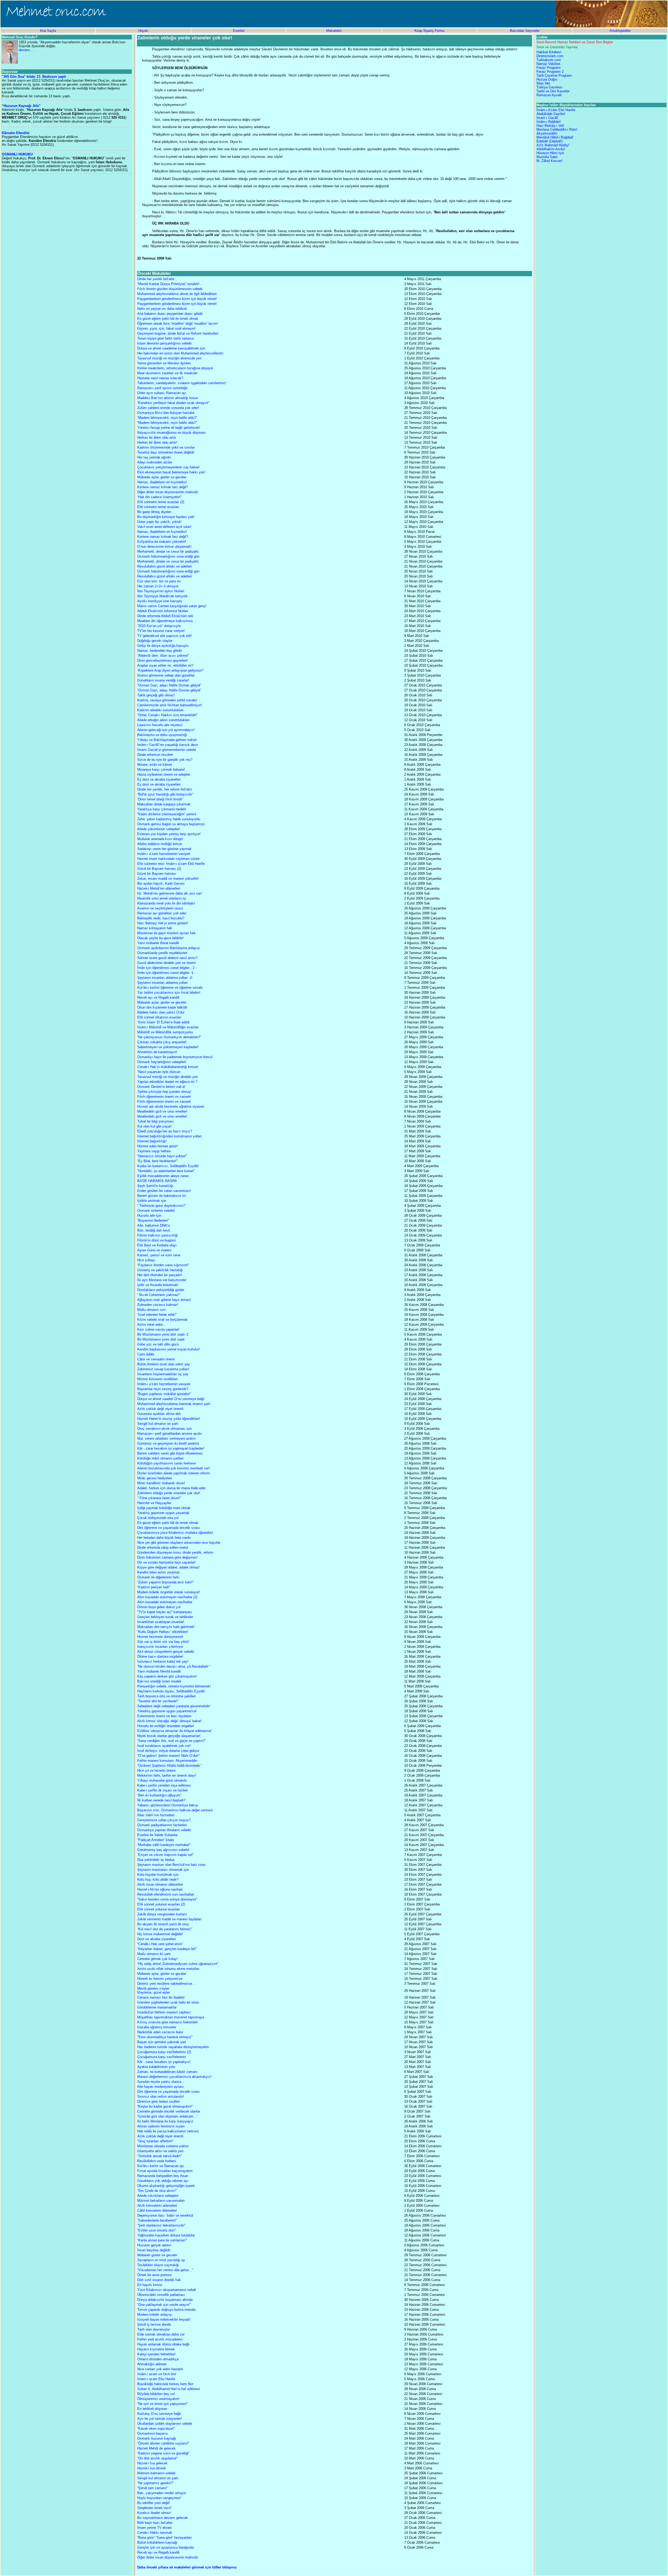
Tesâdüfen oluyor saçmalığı (158, 2265)
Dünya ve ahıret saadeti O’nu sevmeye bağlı (171, 1399)
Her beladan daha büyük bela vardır (164, 1538)
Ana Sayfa (48, 31)
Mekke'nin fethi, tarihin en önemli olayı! (167, 1775)
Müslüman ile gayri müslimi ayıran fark (166, 933)
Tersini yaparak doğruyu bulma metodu (166, 2310)
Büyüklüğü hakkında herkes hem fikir (165, 2384)
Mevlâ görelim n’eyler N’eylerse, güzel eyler (154, 1990)
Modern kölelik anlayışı (155, 2315)
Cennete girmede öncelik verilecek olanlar (169, 2111)
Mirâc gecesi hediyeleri (155, 1478)
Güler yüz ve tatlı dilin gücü (158, 1344)
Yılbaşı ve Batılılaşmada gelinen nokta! (167, 740)
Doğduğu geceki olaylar (155, 641)
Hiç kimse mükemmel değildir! (160, 1934)
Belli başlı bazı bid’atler (155, 2523)
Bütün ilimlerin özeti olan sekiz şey (164, 1364)
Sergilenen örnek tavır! (154, 2508)
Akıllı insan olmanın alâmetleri (160, 1884)
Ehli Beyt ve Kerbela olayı (157, 1245)
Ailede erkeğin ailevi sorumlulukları (163, 720)
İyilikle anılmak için (152, 1201)
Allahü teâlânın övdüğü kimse (160, 844)
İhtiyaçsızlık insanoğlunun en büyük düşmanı (171, 433)
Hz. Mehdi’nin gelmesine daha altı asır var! (170, 893)
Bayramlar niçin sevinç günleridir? (163, 1389)
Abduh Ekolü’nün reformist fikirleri (163, 611)
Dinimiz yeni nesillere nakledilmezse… (166, 1984)
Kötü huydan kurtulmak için (158, 1875)
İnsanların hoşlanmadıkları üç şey (163, 1374)
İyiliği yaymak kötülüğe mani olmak (164, 1508)
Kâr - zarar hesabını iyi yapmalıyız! (164, 2062)
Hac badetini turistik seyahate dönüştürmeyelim (173, 2047)
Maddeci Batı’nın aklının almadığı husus (168, 398)
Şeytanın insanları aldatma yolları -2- (165, 978)
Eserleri (239, 31)
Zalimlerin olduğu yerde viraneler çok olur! (169, 1493)
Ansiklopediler (620, 31)
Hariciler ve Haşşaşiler (154, 1503)
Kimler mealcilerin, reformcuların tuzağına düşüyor (175, 368)
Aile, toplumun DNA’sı (154, 1225)
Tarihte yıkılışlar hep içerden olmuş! (164, 1092)
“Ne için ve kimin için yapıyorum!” (163, 2404)
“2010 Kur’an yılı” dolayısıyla (159, 626)
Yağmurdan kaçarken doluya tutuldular (166, 2235)
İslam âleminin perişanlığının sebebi (164, 343)
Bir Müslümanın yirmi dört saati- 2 (163, 1334)
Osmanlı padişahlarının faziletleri (162, 1825)
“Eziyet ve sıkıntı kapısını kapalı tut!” (166, 1855)
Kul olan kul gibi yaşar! (154, 1126)
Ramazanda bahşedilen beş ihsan (163, 2176)
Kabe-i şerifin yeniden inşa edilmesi (164, 1785)
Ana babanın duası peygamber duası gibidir (170, 314)
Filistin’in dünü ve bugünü (156, 1240)
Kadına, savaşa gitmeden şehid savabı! (167, 700)
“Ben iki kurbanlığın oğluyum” (159, 1795)
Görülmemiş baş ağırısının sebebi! (163, 1850)
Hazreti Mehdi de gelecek (156, 2448)
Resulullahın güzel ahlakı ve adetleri (165, 566)
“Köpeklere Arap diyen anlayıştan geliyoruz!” (171, 670)
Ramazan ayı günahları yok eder (162, 913)
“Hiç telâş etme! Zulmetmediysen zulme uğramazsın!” (178, 1964)
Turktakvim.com (549, 60)
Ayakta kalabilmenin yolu (156, 2067)
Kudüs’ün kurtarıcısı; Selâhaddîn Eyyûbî (168, 1166)
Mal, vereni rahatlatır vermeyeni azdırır (166, 1438)
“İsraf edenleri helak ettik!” (157, 1315)
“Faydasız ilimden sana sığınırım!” (163, 1265)
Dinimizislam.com (550, 56)
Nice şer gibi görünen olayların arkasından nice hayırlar (179, 1543)
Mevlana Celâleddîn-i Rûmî (557, 129)
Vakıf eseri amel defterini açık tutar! (164, 527)
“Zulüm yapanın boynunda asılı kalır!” (165, 1582)
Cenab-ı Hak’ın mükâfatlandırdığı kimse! (168, 1067)
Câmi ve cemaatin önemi (156, 1359)
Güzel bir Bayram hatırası (157, 874)
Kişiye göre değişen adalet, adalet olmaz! (168, 1567)
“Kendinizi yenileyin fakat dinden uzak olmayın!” (173, 403)
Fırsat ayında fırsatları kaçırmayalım (165, 2171)
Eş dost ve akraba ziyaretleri (159, 779)
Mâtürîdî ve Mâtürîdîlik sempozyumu (165, 1032)
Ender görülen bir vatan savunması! (164, 1191)
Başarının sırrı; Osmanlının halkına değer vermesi (175, 1810)
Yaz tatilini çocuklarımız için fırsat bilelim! (169, 993)
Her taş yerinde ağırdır (154, 457)
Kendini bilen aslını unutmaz (159, 1572)
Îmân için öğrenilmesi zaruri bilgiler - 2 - (167, 968)
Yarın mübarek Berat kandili (158, 943)
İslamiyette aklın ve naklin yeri (160, 2151)
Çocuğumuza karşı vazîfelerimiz (162, 2057)
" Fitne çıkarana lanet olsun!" (159, 1498)
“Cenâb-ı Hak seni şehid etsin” (160, 1944)
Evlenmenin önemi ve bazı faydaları (164, 1716)
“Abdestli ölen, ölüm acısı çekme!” (163, 656)
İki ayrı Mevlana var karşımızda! (162, 1280)
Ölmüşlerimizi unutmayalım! (158, 2399)
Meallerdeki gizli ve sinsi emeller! (162, 1111)
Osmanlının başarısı (153, 2433)
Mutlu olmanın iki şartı (154, 1954)
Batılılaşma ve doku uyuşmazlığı (162, 735)
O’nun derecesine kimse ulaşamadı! (164, 547)
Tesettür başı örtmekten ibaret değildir (166, 452)
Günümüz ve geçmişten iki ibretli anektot (168, 1443)
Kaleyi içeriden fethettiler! (156, 2354)
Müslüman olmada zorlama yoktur (163, 2146)
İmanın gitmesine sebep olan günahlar (166, 675)
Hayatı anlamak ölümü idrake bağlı (163, 2344)
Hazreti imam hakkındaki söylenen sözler (168, 859)
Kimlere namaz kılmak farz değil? (163, 487)
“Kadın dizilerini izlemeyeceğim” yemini (167, 814)
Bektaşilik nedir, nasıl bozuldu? (161, 918)
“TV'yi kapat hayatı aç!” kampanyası (165, 1612)
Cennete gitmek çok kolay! (157, 1959)
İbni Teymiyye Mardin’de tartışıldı (162, 596)
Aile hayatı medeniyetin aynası (161, 2087)
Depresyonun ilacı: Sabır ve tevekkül (165, 2215)
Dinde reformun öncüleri (155, 755)
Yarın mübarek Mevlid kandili (159, 1671)
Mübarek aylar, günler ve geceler (162, 477)
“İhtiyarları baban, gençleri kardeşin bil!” (167, 1949)
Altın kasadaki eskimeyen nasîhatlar (165, 1602)
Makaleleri (334, 31)
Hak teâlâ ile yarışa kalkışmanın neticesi (168, 2131)
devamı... (26, 50)
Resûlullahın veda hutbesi (157, 2161)
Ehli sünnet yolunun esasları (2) (161, 1904)
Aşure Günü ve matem (154, 1250)
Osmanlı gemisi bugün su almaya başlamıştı (171, 824)
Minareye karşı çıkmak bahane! (161, 770)
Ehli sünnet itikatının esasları (159, 1017)
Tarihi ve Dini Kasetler (553, 91)
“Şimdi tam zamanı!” (153, 2488)
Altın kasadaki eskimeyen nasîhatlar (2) (167, 1597)
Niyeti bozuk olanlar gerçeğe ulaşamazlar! (169, 1736)
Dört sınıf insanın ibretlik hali (159, 2280)
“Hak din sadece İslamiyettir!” (159, 497)
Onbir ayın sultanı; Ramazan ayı (162, 393)
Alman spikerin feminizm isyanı (161, 2126)
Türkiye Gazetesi (549, 87)
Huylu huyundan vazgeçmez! (159, 2498)
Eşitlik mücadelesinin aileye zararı (163, 1176)
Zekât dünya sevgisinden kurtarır (162, 1914)
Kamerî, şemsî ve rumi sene (159, 1255)
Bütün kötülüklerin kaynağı (157, 2542)
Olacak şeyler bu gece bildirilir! (160, 938)
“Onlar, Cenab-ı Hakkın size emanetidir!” (168, 715)
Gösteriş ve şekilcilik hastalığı (160, 1270)
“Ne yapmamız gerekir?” (155, 2483)
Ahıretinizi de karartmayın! (157, 1052)
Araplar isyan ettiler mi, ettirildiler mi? (165, 665)
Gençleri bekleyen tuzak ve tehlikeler (165, 1617)
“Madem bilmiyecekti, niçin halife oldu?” (167, 418)
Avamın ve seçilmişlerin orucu (160, 908)
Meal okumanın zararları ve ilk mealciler (167, 373)
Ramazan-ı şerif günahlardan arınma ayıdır (169, 1434)
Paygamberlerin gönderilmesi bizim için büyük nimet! (177, 299)
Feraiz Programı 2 (550, 72)
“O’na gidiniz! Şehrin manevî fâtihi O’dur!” (168, 1756)
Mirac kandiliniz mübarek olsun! (161, 1483)
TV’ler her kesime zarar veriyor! (161, 631)
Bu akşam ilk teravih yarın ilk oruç (163, 1924)
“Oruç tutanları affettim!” (155, 2141)
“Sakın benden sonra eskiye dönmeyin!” (167, 1899)
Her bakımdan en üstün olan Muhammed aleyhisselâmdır (180, 353)
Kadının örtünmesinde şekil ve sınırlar (166, 447)
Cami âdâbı (146, 1354)
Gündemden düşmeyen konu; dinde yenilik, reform (175, 1552)
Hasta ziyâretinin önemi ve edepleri (164, 774)
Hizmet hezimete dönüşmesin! (160, 1637)
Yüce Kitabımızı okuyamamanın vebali (167, 2290)
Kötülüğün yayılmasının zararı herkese (166, 1463)
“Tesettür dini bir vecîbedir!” (158, 1701)
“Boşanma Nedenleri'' (153, 1220)
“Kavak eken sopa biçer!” (156, 2429)
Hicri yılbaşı (146, 1260)
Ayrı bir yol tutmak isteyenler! (160, 2419)
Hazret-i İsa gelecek (152, 2463)
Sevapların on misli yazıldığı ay (161, 2260)
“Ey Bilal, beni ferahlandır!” (157, 1161)
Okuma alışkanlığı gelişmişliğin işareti (166, 2186)
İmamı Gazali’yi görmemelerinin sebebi (167, 750)
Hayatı (143, 31)
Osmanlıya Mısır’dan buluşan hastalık (166, 413)
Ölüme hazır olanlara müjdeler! (160, 1657)
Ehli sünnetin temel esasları (158, 507)
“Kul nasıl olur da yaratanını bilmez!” (165, 1929)
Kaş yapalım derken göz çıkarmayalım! (167, 1676)
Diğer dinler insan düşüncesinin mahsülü (168, 492)
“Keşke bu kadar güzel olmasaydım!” (165, 2106)
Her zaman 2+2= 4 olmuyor (158, 586)
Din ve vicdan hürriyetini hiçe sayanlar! (166, 1562)
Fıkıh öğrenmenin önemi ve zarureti (164, 1097)
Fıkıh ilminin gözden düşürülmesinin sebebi (170, 289)
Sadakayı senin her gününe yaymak (164, 849)
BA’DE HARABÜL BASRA (157, 1181)
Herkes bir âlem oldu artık (157, 438)
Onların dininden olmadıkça (158, 2359)
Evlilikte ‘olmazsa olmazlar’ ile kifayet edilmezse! (174, 1731)
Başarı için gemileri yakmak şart (162, 2042)
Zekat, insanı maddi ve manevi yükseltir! (168, 879)
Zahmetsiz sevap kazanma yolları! (163, 1369)
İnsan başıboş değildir (154, 2250)
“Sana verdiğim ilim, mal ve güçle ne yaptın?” (171, 1741)
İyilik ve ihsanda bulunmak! (158, 1285)
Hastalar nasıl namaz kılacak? (160, 378)
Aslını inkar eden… (152, 1325)
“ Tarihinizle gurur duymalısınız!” (162, 1206)
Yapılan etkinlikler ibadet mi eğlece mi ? (167, 1082)
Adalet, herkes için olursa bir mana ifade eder (171, 1488)
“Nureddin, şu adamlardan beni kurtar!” (166, 1171)
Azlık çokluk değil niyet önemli (160, 1409)
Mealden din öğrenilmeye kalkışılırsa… (167, 621)
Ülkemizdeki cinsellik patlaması (161, 2295)
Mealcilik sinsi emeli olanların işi (162, 898)
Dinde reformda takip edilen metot (163, 1548)
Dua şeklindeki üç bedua (156, 1860)
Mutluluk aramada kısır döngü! (160, 839)
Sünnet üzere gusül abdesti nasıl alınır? (167, 958)
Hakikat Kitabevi (549, 52)
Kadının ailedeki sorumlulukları (160, 710)
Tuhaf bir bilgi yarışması (156, 1121)
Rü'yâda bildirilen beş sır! (156, 2394)
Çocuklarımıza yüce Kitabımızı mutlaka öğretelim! (175, 1533)
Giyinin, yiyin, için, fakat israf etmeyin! (166, 328)
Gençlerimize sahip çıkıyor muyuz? (164, 1820)
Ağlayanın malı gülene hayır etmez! (164, 1300)
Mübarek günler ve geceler (157, 2255)
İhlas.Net (543, 83)
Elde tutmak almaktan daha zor (161, 2334)
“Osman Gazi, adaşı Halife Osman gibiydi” (169, 685)
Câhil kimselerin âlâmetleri (157, 2210)
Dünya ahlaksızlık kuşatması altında (165, 2300)
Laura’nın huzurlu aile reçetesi (160, 725)
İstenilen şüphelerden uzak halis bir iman (168, 2002)
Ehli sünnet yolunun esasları (159, 1909)
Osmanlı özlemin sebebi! (156, 1211)
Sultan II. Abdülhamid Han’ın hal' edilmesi (169, 2389)
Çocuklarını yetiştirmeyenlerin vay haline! (168, 467)
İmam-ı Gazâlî (547, 118)
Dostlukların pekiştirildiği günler (161, 1290)
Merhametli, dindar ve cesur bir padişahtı (168, 551)
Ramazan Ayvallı (549, 95)
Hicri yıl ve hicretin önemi (156, 1770)
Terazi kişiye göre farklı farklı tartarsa (165, 338)
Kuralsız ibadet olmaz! (154, 2513)
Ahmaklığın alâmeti (152, 2364)
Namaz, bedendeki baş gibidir (160, 651)
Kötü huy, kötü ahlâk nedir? (158, 1880)
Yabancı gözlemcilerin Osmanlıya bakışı (168, 1805)
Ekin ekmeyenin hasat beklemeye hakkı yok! (171, 472)
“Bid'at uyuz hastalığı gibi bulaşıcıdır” (165, 794)
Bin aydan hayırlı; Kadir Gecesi (161, 883)
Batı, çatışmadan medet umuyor (162, 2493)
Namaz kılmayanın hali (155, 928)
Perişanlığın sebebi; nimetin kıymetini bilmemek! (174, 1686)
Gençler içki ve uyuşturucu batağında (165, 2547)
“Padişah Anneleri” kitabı (156, 1840)
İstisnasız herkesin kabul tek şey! (163, 1661)
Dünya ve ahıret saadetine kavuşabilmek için (171, 348)
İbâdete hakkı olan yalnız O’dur (161, 1012)
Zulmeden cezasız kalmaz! (158, 1305)
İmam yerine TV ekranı (155, 2528)
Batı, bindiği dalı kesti (154, 1230)
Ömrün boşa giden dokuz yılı (159, 1607)
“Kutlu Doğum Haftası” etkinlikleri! (163, 1632)
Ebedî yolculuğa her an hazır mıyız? (165, 1131)
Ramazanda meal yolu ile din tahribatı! (166, 903)
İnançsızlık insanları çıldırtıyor (160, 1647)
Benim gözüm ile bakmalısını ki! (162, 1196)
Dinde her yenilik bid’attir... (157, 279)
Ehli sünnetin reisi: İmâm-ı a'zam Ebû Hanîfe (171, 864)
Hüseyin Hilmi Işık (550, 153)
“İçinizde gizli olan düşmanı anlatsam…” (168, 2116)
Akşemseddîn (547, 133)
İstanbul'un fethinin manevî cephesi (164, 2012)
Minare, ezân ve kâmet (155, 765)
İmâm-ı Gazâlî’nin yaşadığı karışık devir (168, 745)
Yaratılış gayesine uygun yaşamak (163, 1513)
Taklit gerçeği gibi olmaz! (156, 695)
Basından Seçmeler (525, 31)
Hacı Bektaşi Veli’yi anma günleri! (163, 923)
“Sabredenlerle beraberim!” (157, 2220)
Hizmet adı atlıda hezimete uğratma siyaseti (171, 1106)
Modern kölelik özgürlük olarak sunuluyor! (169, 1592)
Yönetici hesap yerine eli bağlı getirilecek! (169, 428)
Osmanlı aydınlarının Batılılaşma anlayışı (169, 948)
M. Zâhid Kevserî (550, 161)
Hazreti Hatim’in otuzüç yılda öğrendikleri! (169, 1419)
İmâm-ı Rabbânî (549, 122)
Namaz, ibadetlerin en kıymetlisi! (162, 482)
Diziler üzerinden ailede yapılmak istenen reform (174, 1473)
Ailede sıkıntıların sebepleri (158, 2196)
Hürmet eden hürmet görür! (157, 1146)
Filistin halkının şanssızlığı (158, 1235)
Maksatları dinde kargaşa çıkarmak (164, 804)
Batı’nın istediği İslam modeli (159, 1681)
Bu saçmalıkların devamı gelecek (163, 2518)
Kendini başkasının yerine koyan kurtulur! (169, 1349)
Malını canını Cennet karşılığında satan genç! (172, 606)
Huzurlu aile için (149, 1215)
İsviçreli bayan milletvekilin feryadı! (164, 2319)
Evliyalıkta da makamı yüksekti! (162, 542)
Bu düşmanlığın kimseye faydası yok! (166, 517)
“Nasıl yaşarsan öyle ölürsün (159, 1072)
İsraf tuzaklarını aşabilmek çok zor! (164, 1746)
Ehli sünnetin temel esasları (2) (161, 502)
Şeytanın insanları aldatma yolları (163, 983)
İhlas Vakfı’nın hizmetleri (156, 1815)
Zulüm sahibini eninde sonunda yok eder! (168, 408)
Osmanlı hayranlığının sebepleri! (162, 1062)
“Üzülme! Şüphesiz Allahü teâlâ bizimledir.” (169, 1766)
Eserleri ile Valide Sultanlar (157, 1835)
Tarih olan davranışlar (153, 2329)
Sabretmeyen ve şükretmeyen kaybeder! (168, 1047)
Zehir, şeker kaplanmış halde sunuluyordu (169, 819)
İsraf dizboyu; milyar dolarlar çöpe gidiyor (168, 1751)
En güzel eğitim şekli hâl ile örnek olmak (168, 319)
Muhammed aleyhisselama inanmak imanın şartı (174, 1404)
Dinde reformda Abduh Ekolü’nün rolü (165, 616)
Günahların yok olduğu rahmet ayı (163, 2181)
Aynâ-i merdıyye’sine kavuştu (160, 601)
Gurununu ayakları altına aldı (159, 1414)
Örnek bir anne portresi (154, 2275)
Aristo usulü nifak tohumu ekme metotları (168, 1969)
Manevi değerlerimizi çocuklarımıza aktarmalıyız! (174, 2077)
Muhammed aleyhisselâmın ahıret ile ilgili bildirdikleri (177, 294)
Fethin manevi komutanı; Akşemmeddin (167, 1761)
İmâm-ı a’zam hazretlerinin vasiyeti (164, 854)
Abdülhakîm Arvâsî (551, 149)
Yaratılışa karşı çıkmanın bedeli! (162, 809)
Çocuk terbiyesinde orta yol (158, 1518)
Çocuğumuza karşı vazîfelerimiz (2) (164, 2052)
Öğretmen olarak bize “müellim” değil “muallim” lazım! (178, 324)
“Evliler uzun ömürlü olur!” (157, 2230)
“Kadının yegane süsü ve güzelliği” (163, 2453)
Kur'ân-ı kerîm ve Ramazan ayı (161, 2166)
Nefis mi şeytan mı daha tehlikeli (162, 309)
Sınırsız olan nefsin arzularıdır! (161, 2097)
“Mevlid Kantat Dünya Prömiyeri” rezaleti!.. (169, 284)
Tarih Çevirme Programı (554, 76)
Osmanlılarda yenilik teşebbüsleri (162, 953)
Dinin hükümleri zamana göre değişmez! (168, 1557)
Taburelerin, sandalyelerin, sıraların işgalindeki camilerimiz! (182, 383)
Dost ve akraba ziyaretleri (157, 1939)
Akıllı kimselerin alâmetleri (157, 2206)
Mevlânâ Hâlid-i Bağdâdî (555, 137)
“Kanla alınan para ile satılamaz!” (162, 2240)
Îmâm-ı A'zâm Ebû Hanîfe (556, 110)
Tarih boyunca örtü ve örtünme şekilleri (166, 1696)
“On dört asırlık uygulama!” (157, 2458)
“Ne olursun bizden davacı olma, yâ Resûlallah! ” (174, 1666)
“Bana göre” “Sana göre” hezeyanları (165, 2538)
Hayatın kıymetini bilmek (156, 2349)
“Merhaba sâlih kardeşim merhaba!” (164, 1845)
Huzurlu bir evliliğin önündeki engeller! (166, 1726)
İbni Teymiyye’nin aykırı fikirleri (161, 591)
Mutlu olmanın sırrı (151, 1310)
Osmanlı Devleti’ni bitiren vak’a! (161, 1087)
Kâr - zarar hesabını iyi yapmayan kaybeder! (171, 1448)
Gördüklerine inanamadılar (157, 2007)
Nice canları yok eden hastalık (160, 2369)
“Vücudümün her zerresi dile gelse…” (165, 2270)
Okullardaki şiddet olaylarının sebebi (165, 2424)
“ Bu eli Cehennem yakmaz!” (159, 1295)
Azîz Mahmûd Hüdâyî (553, 145)
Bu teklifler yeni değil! (154, 2503)
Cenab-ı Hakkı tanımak (155, 2533)
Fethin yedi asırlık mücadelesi (160, 2339)
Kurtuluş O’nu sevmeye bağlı (159, 2414)
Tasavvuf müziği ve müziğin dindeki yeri (168, 1077)
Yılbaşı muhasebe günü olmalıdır (162, 1780)
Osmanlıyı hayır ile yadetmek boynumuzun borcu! (175, 1057)
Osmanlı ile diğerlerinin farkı (158, 1577)
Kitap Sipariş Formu (429, 31)
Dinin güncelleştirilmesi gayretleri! (163, 660)
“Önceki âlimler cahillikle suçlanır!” (163, 2443)
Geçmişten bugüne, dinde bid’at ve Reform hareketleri (178, 333)
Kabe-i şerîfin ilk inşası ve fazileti (162, 1790)
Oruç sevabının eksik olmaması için (165, 1429)
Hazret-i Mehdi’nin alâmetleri (159, 888)
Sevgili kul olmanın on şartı (158, 1424)
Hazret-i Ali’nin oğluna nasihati (160, 1889)
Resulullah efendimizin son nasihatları (166, 1894)
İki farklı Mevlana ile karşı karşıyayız (165, 2121)
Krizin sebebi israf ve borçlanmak (162, 1320)
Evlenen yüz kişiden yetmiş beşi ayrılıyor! (169, 834)
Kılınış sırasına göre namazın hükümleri (168, 2022)
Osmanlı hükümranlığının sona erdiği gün (168, 556)
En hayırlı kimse (150, 2285)
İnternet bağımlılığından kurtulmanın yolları (170, 1136)
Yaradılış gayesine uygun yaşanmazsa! (167, 1711)
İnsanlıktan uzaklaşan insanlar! (161, 1622)
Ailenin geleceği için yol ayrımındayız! (166, 730)
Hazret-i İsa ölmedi (151, 2468)
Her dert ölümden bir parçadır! (160, 1275)
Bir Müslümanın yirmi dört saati (161, 1339)
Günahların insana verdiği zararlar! (163, 680)
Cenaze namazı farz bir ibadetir (161, 1997)
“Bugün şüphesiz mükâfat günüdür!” (164, 1394)
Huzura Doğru (547, 79)
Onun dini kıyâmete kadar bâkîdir (162, 1007)
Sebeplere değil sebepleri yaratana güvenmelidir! (174, 1706)
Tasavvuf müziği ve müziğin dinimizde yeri (169, 358)
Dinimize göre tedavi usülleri (159, 2101)
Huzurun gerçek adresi (154, 2245)
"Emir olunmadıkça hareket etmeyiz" (165, 2037)
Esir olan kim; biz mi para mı (159, 581)
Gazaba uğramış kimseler (157, 2027)
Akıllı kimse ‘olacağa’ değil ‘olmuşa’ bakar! (169, 1721)
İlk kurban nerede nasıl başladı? (161, 1800)
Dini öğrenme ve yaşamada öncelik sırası (169, 1528)
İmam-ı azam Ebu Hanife (156, 2379)
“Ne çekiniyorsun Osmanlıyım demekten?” (169, 1037)
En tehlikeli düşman (152, 2409)
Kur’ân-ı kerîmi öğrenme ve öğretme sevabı (170, 988)
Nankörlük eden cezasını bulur (160, 2032)
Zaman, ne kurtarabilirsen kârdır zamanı (167, 2072)
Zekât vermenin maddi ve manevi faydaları (169, 1919)
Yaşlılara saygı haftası (154, 1151)
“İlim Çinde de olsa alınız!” (157, 2191)
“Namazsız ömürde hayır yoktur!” (162, 1156)
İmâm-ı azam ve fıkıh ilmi (157, 2374)
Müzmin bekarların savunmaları (161, 2201)
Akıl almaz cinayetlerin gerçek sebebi (166, 1652)
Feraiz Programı (549, 68)
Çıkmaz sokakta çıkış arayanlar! (162, 1042)
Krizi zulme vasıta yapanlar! (158, 1329)
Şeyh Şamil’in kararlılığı (155, 1186)
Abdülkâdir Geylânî (551, 114)
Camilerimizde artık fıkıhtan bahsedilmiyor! (170, 705)
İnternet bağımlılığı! (152, 1141)
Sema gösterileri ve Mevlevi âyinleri (164, 363)
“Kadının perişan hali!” (154, 1587)
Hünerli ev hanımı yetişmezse (160, 1979)
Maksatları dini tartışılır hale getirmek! (166, 1627)
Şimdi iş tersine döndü (154, 2324)
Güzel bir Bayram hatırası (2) (159, 869)
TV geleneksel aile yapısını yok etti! (165, 636)
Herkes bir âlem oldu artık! (157, 442)
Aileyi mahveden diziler (155, 462)
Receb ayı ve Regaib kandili (158, 997)
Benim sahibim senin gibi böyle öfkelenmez (170, 1453)
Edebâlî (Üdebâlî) (550, 141)
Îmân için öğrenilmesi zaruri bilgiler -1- (166, 973)
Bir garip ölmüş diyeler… (156, 512)
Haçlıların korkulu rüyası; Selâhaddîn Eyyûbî (171, 1691)
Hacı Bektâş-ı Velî (550, 126)
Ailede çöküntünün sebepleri (159, 829)
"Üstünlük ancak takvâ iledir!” (159, 2156)
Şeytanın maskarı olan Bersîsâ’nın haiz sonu (171, 1865)
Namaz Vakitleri (548, 64)
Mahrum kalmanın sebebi (156, 2473)
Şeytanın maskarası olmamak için (163, 1870)
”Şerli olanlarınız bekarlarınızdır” (161, 2225)
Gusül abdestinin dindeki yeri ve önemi (166, 963)
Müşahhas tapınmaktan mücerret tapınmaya (171, 2017)
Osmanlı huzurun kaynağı (157, 2438)
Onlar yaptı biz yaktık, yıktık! (159, 522)
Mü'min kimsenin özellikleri (157, 1379)
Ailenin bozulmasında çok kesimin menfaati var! (174, 1468)
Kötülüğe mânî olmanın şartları (160, 1458)
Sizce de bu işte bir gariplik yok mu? (165, 760)
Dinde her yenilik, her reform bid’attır (165, 789)
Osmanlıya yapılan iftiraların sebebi (164, 1830)
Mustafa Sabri (547, 157)
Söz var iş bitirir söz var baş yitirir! (163, 1642)
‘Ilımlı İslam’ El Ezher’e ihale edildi (163, 1022)
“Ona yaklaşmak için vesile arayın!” (164, 2305)
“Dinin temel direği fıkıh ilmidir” (160, 799)
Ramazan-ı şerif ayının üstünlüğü (162, 388)
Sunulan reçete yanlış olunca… (161, 2082)
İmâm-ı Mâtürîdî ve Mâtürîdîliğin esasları (168, 1027)
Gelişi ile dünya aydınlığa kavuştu (163, 646)
